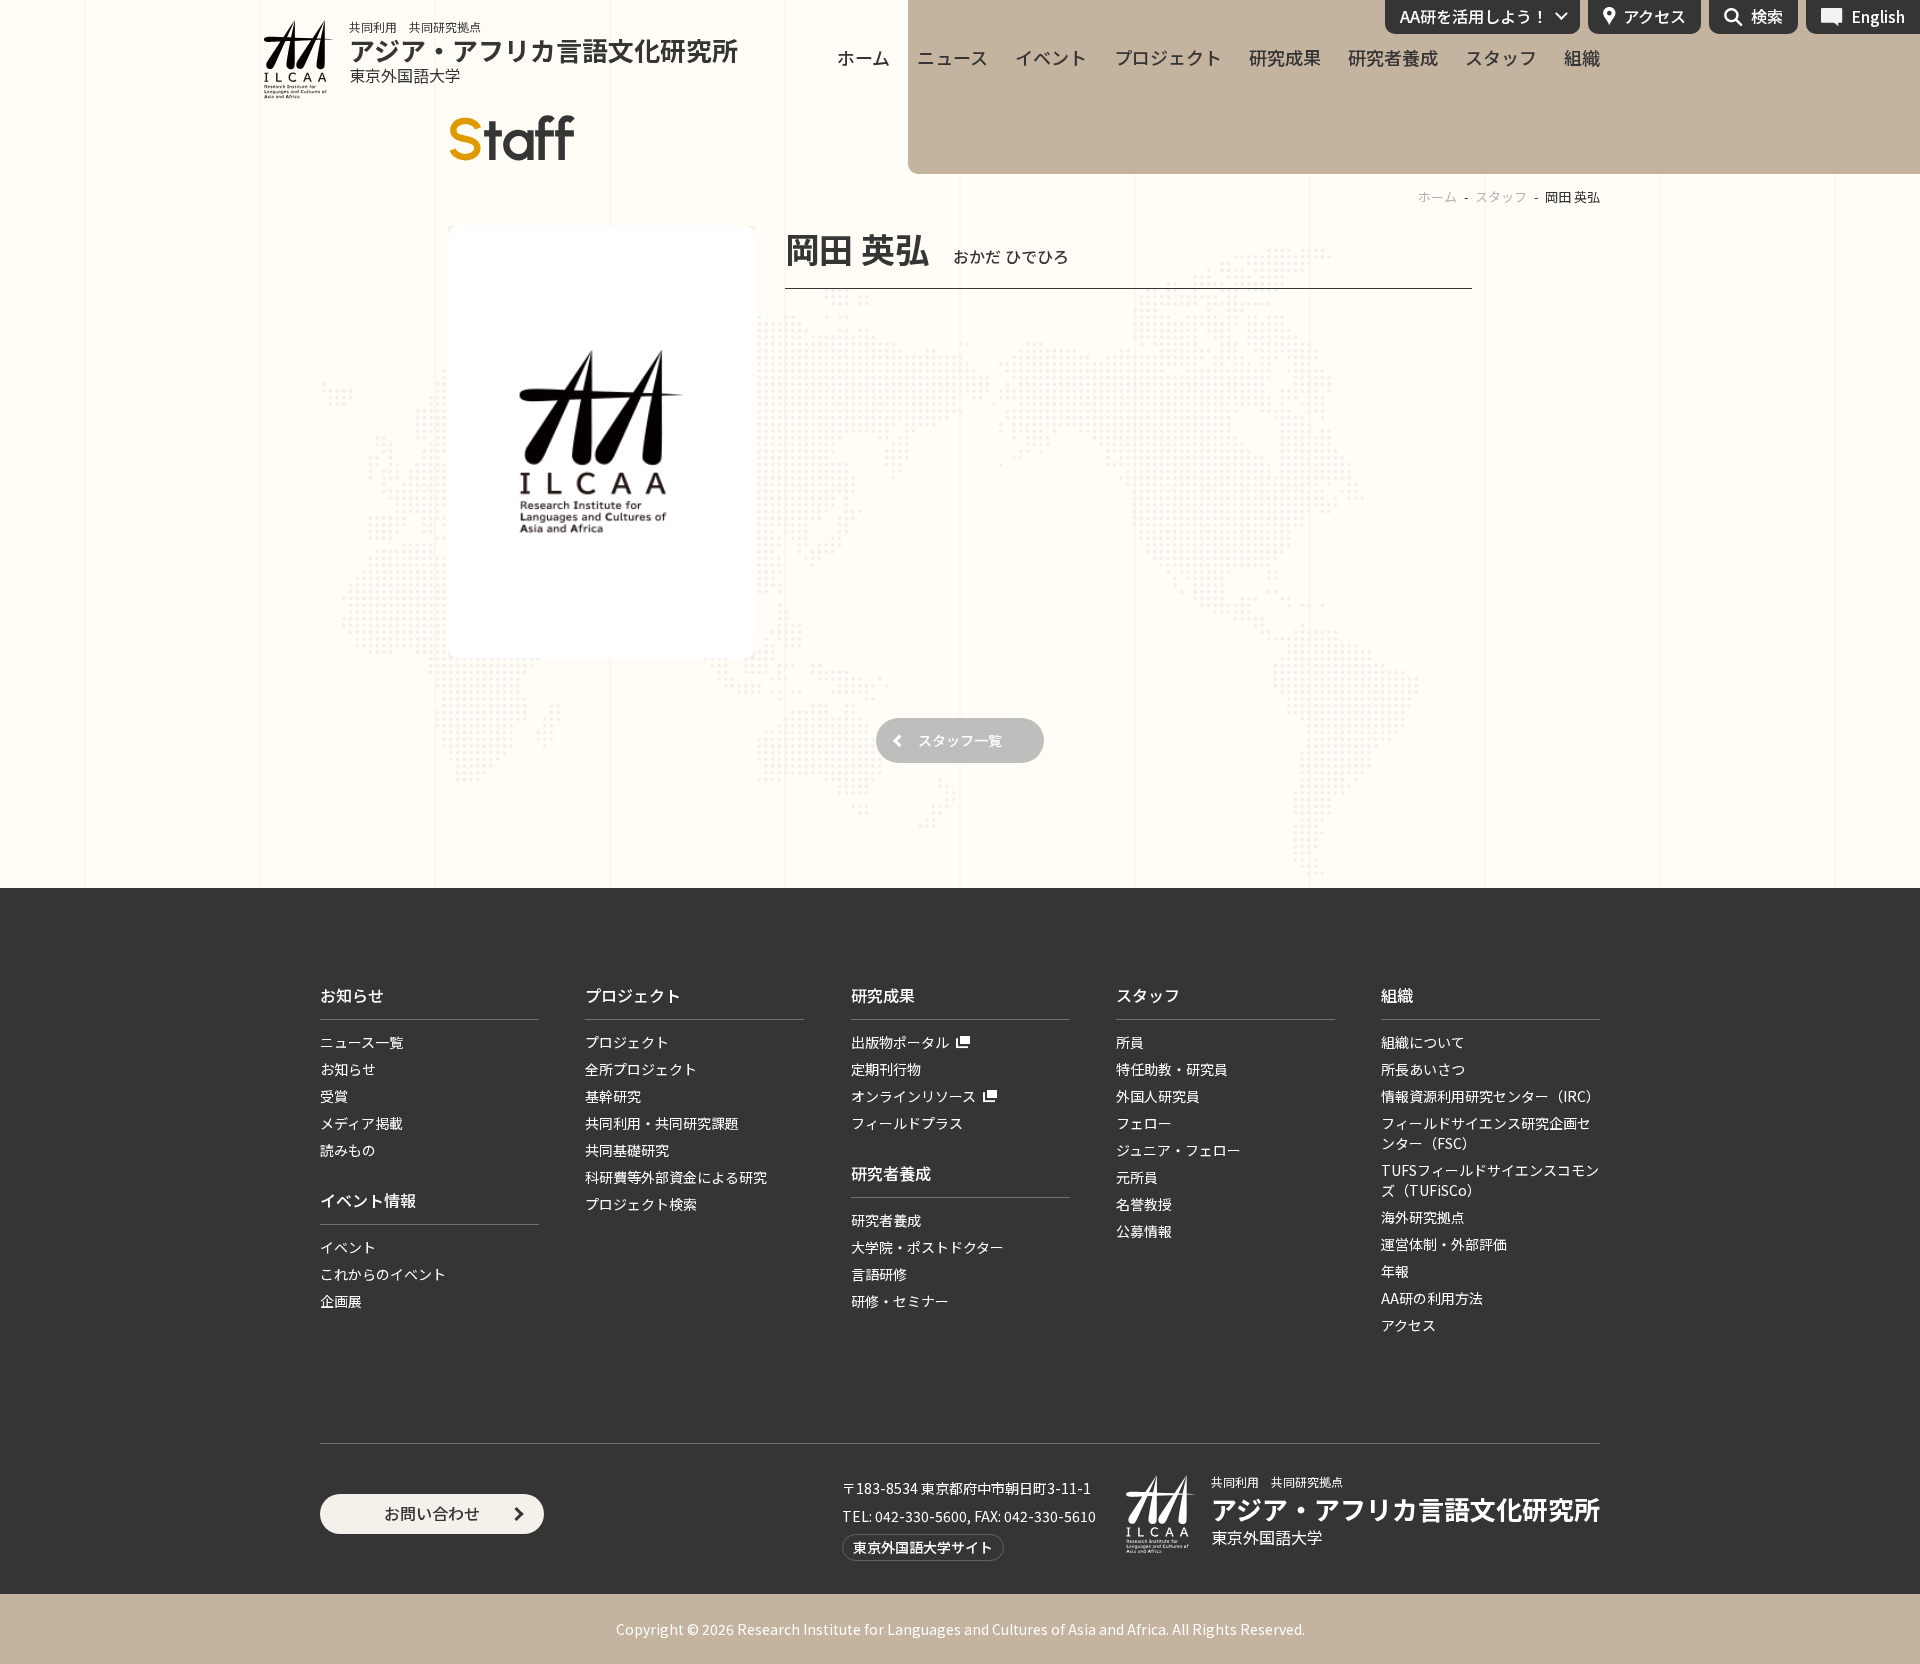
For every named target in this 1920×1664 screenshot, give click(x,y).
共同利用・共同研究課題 (662, 1123)
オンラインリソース (913, 1096)
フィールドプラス (907, 1123)
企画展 (341, 1301)
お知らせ (352, 995)
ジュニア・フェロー (1178, 1150)
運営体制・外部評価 (1444, 1244)
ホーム (863, 57)
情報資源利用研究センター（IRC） (1490, 1096)
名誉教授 (1144, 1204)
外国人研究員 (1158, 1096)
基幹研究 (613, 1096)
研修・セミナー (900, 1301)
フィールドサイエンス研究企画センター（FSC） (1486, 1133)
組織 (1582, 57)
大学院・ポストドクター (927, 1247)
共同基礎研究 (627, 1150)
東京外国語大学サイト (923, 1547)
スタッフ (1501, 57)
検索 (1767, 16)
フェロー (1144, 1123)
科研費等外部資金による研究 (676, 1177)
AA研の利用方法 (1432, 1298)
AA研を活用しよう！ (1474, 16)
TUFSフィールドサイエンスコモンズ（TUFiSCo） (1490, 1180)
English (1878, 16)
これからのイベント (383, 1274)
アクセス (1654, 16)
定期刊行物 (886, 1069)
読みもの (348, 1150)
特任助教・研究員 (1172, 1069)
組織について (1423, 1042)
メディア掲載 (361, 1123)
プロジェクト (1168, 57)
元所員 (1137, 1177)
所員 (1130, 1042)
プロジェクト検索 (641, 1204)
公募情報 (1144, 1231)
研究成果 (1285, 57)
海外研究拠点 (1423, 1217)
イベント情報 (368, 1200)
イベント (1051, 57)
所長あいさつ (1423, 1069)
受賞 (334, 1096)
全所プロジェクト (641, 1069)
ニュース (952, 57)
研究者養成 (1393, 57)
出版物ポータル (900, 1042)
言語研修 (879, 1274)
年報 (1395, 1271)
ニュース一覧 (361, 1042)
